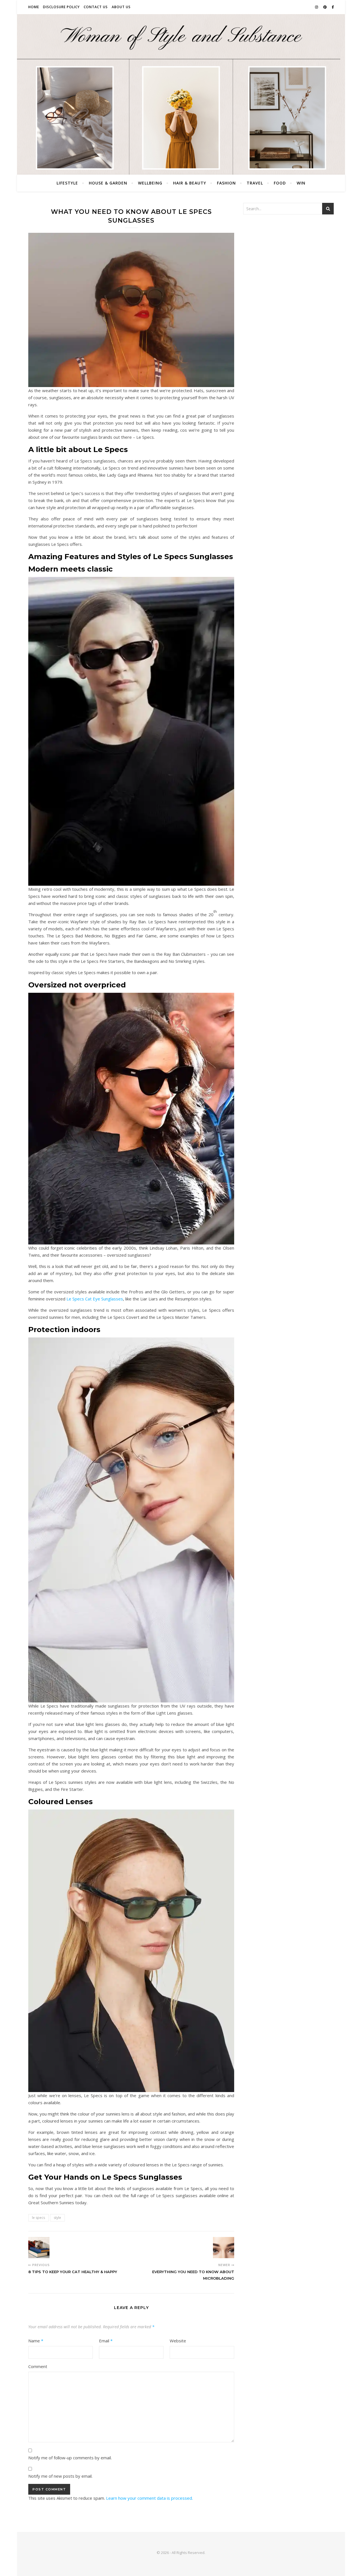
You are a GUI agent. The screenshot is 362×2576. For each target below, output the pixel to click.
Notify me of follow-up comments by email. (70, 2458)
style (57, 2218)
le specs (38, 2218)
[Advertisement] (288, 261)
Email (106, 2341)
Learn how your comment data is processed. (149, 2498)
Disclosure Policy (61, 7)
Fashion (226, 183)
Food (280, 183)
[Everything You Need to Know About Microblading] (224, 2248)
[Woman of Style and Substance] (181, 94)
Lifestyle (67, 183)
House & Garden (108, 183)
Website (178, 2341)
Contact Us (96, 7)
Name (36, 2341)
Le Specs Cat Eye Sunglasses (95, 1299)
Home (34, 7)
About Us (121, 7)
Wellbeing (150, 183)
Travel (255, 183)
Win (301, 183)
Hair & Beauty (190, 183)
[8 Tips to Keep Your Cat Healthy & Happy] (39, 2248)
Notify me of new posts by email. (60, 2476)
